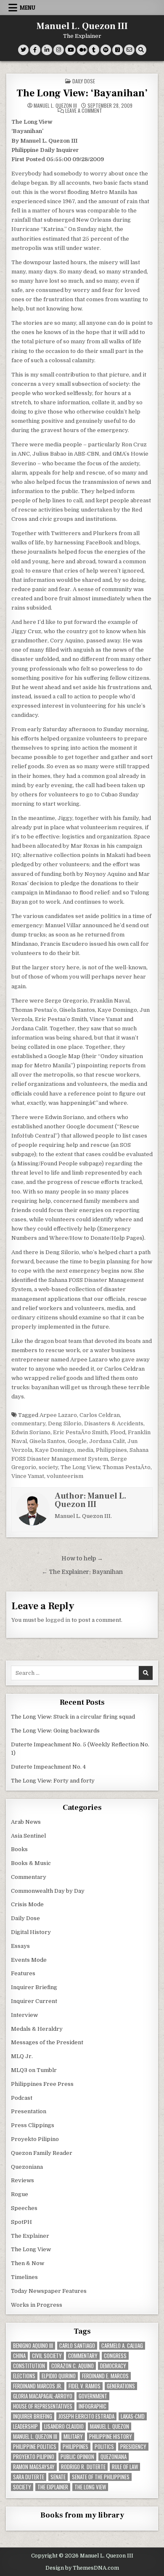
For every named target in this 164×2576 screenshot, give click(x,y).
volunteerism (65, 1476)
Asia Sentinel (28, 1836)
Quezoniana (27, 2167)
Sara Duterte (29, 2477)
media (85, 1450)
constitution (29, 2366)
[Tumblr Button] (94, 50)
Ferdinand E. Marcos (105, 2376)
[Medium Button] (82, 50)
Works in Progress (37, 2305)
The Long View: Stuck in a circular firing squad (73, 1717)
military (73, 2437)
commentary (28, 1423)
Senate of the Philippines (101, 2477)
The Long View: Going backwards (56, 1731)
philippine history (111, 2437)
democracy (113, 2366)
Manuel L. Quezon (110, 2426)
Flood (118, 1432)
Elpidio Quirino (59, 2376)
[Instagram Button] (59, 50)
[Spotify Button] (106, 50)
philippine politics (35, 2447)
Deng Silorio (65, 1423)
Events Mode (29, 1960)
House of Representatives (43, 2406)
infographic (93, 2406)
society (48, 1467)
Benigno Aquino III (33, 2346)
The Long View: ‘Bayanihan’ (82, 93)
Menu (28, 8)
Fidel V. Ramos (85, 2386)
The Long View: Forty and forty (53, 1781)
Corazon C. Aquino (73, 2366)
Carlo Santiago (77, 2346)
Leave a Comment (84, 111)
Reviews (22, 2180)
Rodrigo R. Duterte (83, 2467)
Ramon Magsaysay (34, 2467)
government (93, 2396)
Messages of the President (47, 2042)
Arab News (26, 1822)
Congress (115, 2356)
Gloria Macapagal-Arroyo (43, 2396)
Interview (24, 2015)
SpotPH (21, 2222)
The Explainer (30, 2236)
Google (77, 1441)
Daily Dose (84, 81)
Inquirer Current (34, 2001)
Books (19, 1849)
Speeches (24, 2208)
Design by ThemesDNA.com (82, 2568)
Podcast (22, 2098)
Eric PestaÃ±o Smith (80, 1432)
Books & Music (31, 1863)
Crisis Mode (27, 1904)
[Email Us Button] (129, 50)
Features (23, 1973)
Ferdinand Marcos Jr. (38, 2386)
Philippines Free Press (42, 2084)
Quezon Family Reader (42, 2153)
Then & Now (28, 2263)
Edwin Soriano (31, 1432)
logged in (58, 1620)
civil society (47, 2356)
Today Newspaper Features (49, 2291)
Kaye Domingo (55, 1450)
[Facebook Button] (35, 50)
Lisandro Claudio (64, 2426)
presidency (133, 2447)
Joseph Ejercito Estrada (86, 2416)
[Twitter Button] (23, 50)
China (19, 2356)
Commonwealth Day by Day (48, 1891)
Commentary (29, 1877)
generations (121, 2386)
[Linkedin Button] (47, 50)
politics (104, 2447)
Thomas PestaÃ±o (127, 1467)
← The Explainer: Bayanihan (82, 1572)
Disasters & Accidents (114, 1423)
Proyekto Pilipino (35, 2139)
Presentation (29, 2111)
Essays (20, 1946)
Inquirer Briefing (34, 1987)
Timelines (24, 2277)
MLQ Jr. (22, 2056)
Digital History (31, 1932)
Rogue (20, 2194)
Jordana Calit (107, 1441)
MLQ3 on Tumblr (34, 2070)
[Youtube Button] (70, 50)
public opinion (77, 2457)
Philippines (111, 1450)
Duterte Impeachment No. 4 (48, 1767)
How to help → (82, 1559)
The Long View (80, 1467)
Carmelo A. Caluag (122, 2346)
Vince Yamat (28, 1476)
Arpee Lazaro (58, 1415)
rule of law (125, 2467)
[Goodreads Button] (118, 50)
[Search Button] (141, 50)
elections (24, 2376)
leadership (25, 2426)
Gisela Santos (47, 1441)
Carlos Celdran (100, 1415)
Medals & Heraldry (37, 2029)
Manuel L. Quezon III (82, 26)
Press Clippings (33, 2125)
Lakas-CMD (133, 2416)
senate (58, 2477)
